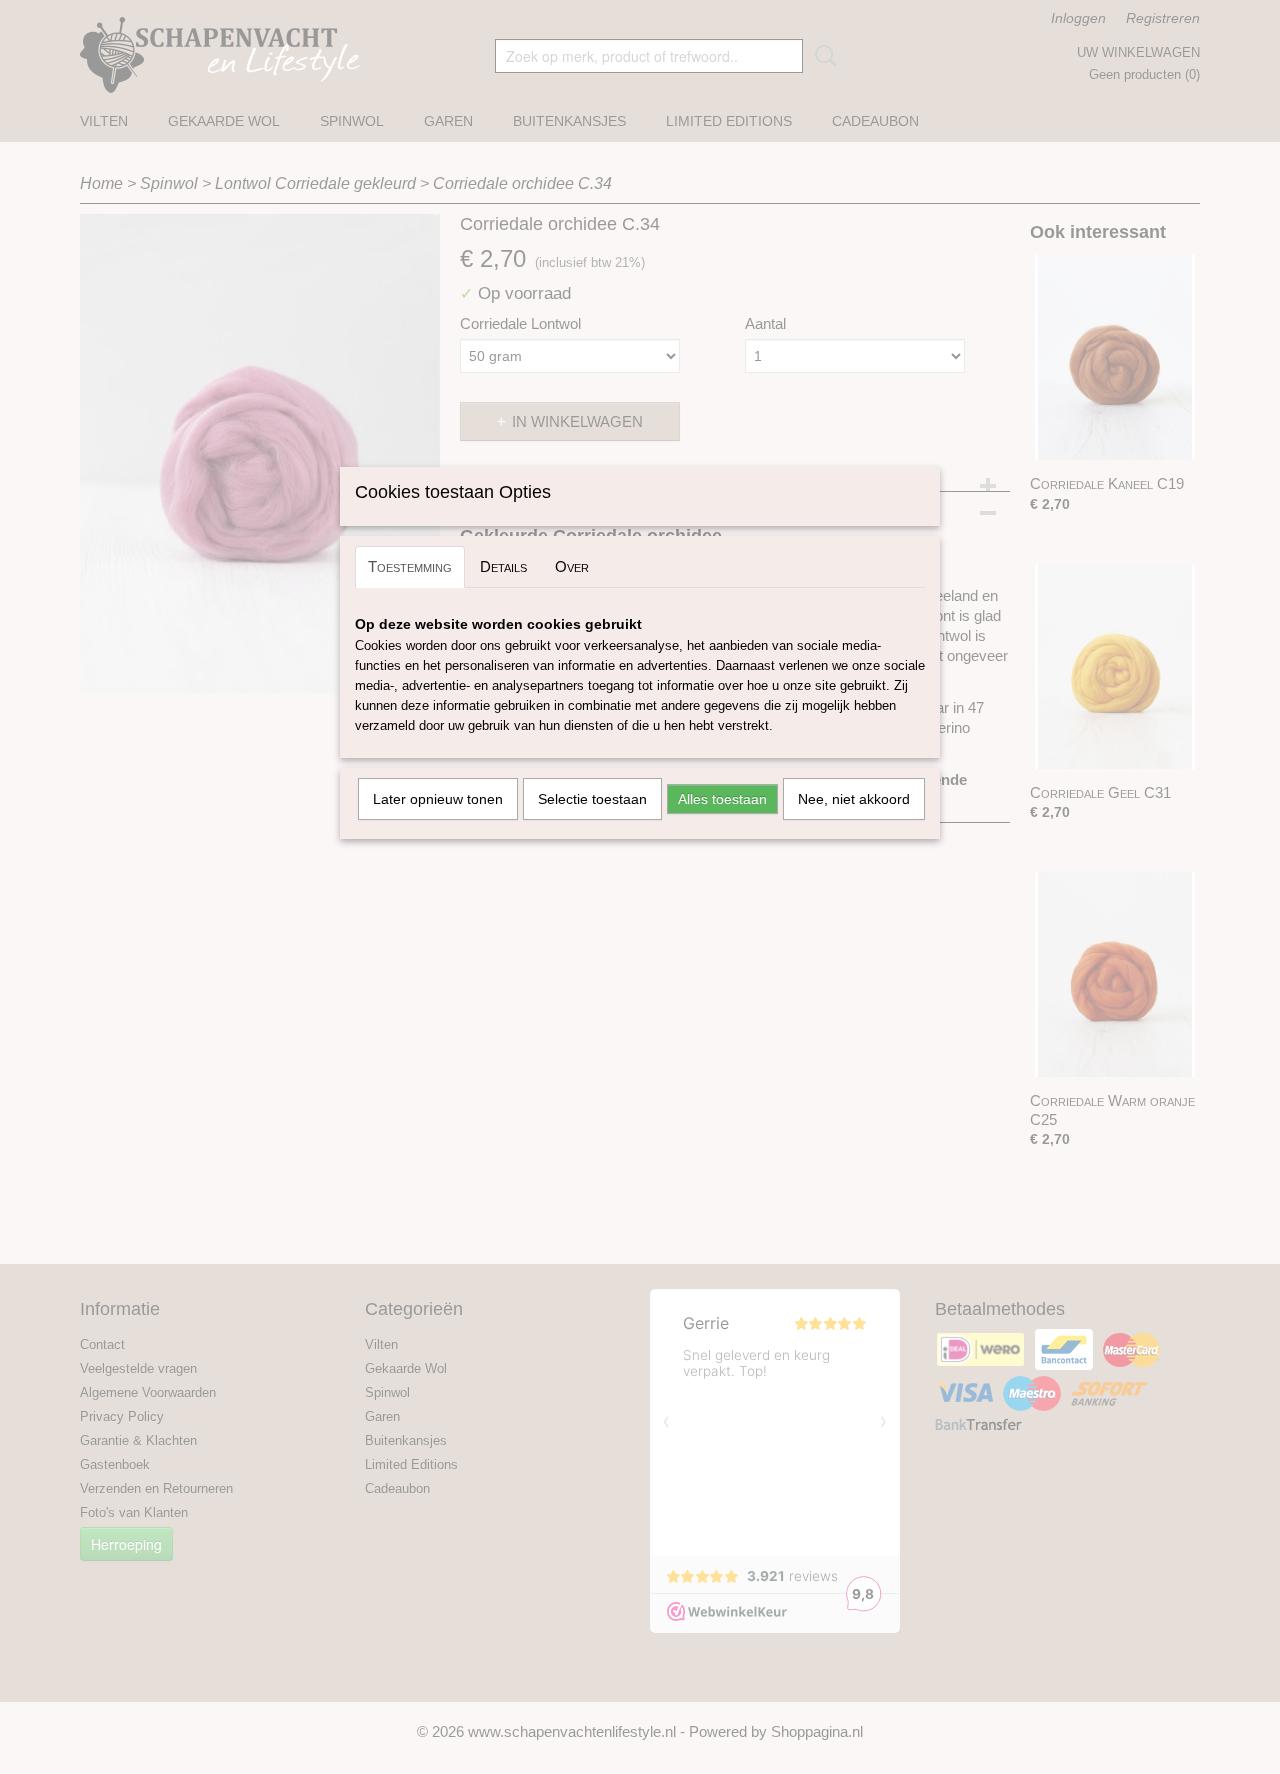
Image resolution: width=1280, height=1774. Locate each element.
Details (503, 566)
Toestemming (410, 566)
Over (572, 566)
